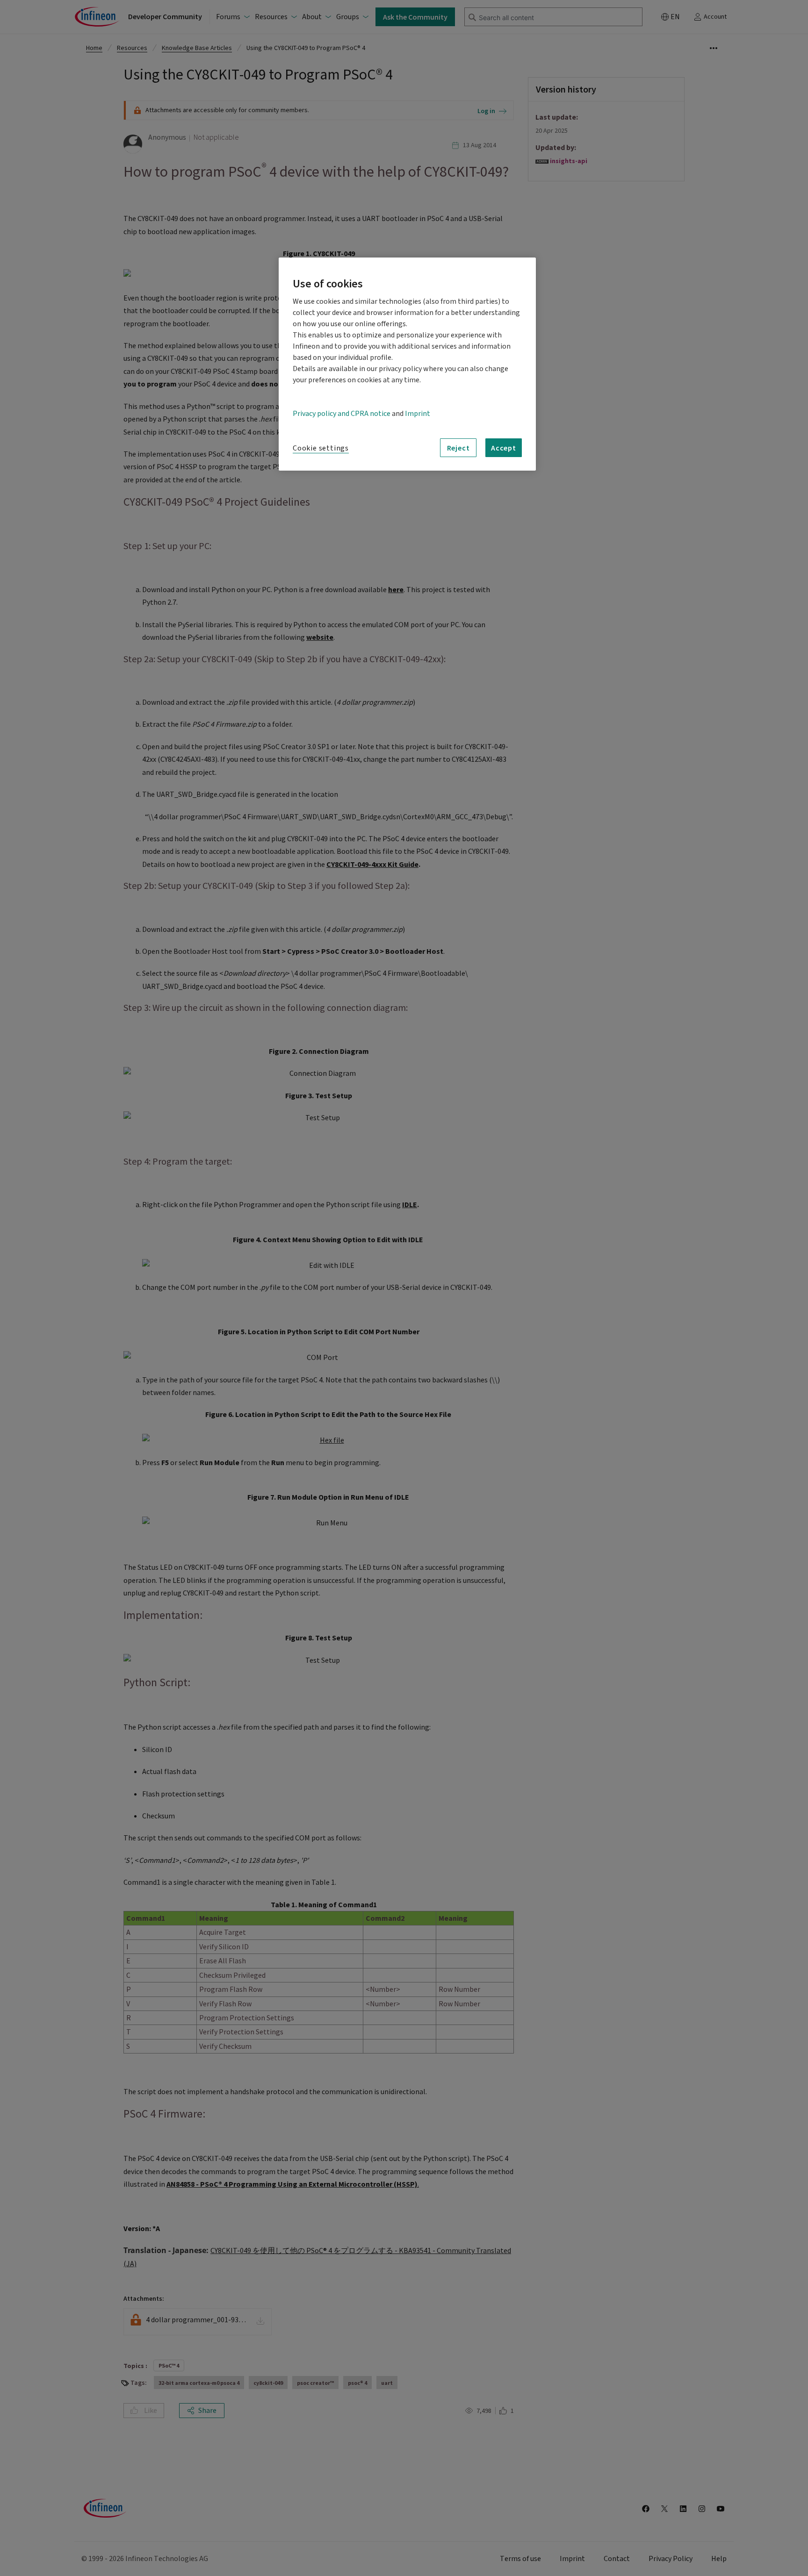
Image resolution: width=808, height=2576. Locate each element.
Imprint (418, 414)
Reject (458, 448)
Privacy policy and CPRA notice (342, 414)
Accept (504, 448)
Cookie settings (321, 448)
